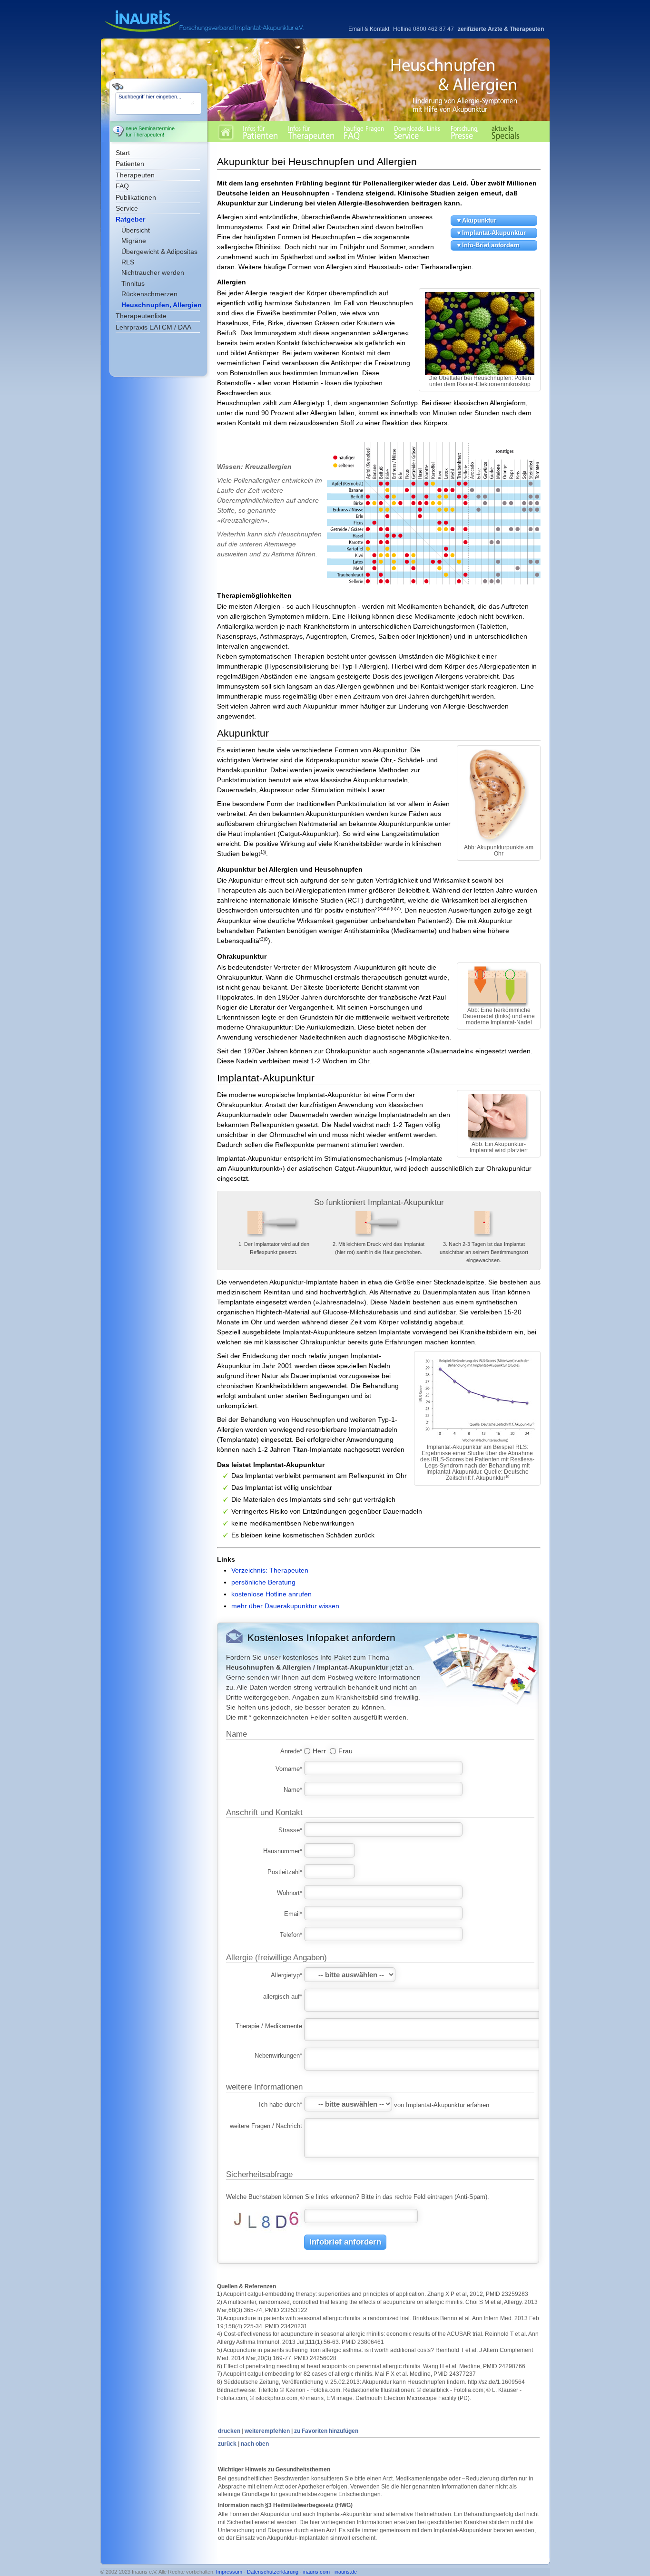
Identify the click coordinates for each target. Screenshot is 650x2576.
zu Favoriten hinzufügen (326, 2431)
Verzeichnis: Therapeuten (270, 1570)
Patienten (130, 164)
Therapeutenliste (141, 316)
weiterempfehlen (267, 2431)
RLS (128, 262)
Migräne (134, 241)
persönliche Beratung (263, 1582)
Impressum (229, 2572)
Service (127, 208)
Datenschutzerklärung (273, 2572)
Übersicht (136, 230)
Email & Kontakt (369, 29)
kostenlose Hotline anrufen (271, 1594)
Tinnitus (133, 283)
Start (123, 153)
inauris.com (316, 2572)
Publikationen (136, 197)
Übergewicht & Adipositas (159, 252)
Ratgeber (130, 219)
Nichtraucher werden (153, 272)
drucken (229, 2431)
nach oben (255, 2444)
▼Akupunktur (476, 220)
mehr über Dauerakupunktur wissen (285, 1606)
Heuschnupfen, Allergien (162, 305)
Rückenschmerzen (149, 294)
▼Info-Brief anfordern (488, 245)
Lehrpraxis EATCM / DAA (153, 327)
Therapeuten (135, 175)
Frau (345, 1750)
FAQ (122, 186)
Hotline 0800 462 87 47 (423, 29)
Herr (319, 1750)
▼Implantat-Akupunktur (491, 233)
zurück (227, 2444)
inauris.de (346, 2572)
